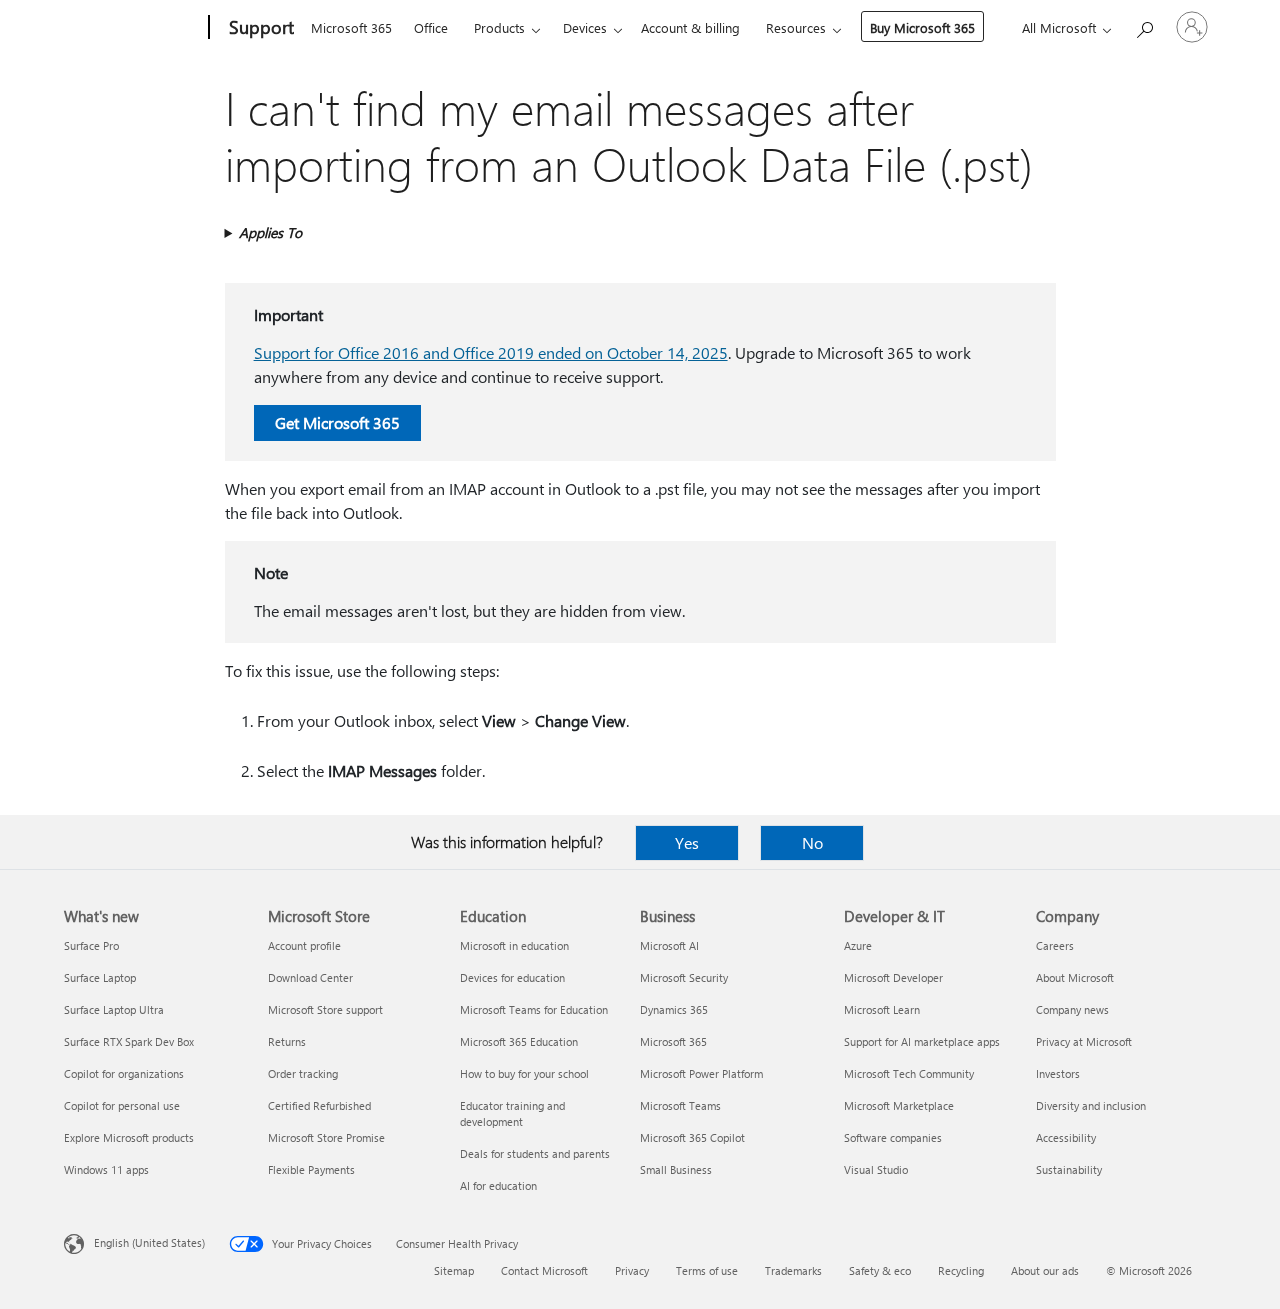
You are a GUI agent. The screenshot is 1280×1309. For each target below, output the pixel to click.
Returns (287, 1041)
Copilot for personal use (122, 1105)
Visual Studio (876, 1169)
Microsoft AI (669, 945)
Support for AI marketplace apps (922, 1041)
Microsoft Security (684, 977)
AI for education (498, 1185)
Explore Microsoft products (129, 1137)
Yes (687, 842)
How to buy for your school (524, 1073)
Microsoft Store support (325, 1009)
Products (499, 27)
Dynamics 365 (674, 1009)
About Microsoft (1075, 977)
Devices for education (512, 977)
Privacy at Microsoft (1084, 1041)
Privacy (632, 1270)
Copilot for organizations (124, 1073)
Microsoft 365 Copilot (692, 1137)
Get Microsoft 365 (337, 422)
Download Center (310, 977)
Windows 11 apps (106, 1169)
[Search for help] (1144, 25)
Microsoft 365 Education (519, 1041)
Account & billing (690, 27)
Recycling (961, 1270)
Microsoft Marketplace (899, 1105)
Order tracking (303, 1073)
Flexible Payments (311, 1169)
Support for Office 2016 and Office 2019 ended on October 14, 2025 (491, 352)
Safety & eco (880, 1270)
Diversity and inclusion (1091, 1105)
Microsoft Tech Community (909, 1073)
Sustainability (1069, 1169)
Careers (1055, 945)
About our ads (1045, 1270)
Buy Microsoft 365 (922, 27)
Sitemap (454, 1270)
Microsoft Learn (882, 1009)
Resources (796, 27)
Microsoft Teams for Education (534, 1009)
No (812, 842)
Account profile (304, 945)
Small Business (676, 1169)
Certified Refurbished (319, 1105)
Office (431, 27)
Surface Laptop (100, 977)
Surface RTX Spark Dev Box (129, 1041)
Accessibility (1066, 1137)
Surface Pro (91, 945)
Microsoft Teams (680, 1105)
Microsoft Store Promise (326, 1137)
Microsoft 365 (351, 27)
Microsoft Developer (893, 977)
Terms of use (707, 1270)
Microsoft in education (514, 945)
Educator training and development (512, 1113)
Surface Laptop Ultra (114, 1009)
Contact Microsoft (544, 1270)
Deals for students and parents (535, 1153)
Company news (1072, 1009)
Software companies (893, 1137)
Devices (585, 27)
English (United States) (149, 1242)
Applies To (270, 232)
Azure (858, 945)
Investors (1058, 1073)
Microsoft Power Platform (701, 1073)
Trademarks (793, 1270)
